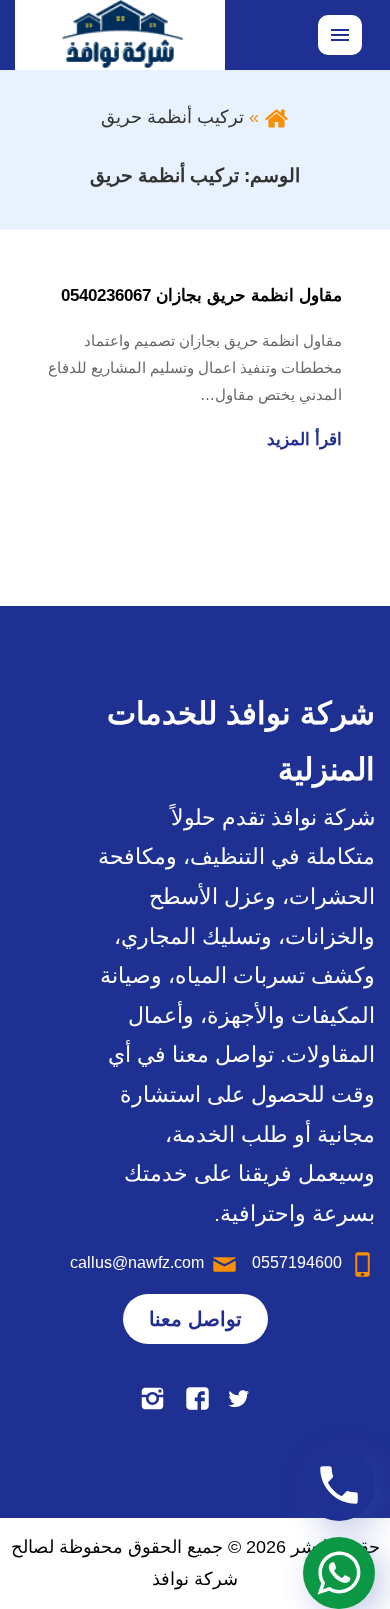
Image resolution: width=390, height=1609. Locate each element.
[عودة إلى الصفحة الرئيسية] (276, 117)
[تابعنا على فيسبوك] (197, 1398)
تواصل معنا (195, 1319)
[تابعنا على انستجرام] (152, 1398)
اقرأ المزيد (304, 439)
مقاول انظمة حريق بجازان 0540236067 (201, 295)
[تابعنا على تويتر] (238, 1398)
